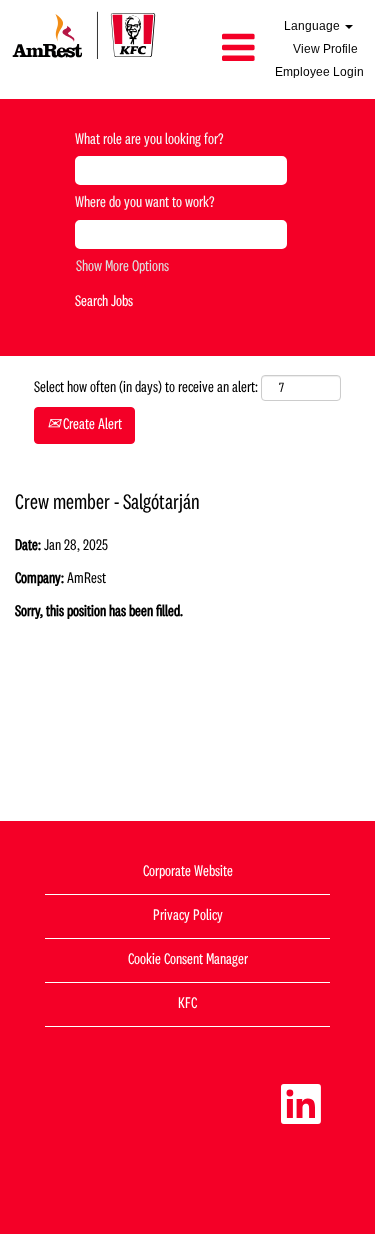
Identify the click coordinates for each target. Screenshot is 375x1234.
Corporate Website (188, 872)
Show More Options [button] (122, 267)
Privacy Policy (188, 916)
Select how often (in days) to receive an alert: (146, 388)
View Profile (325, 49)
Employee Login (319, 72)
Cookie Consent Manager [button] (188, 960)
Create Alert (91, 425)
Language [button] (313, 26)
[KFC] (84, 35)
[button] (216, 49)
